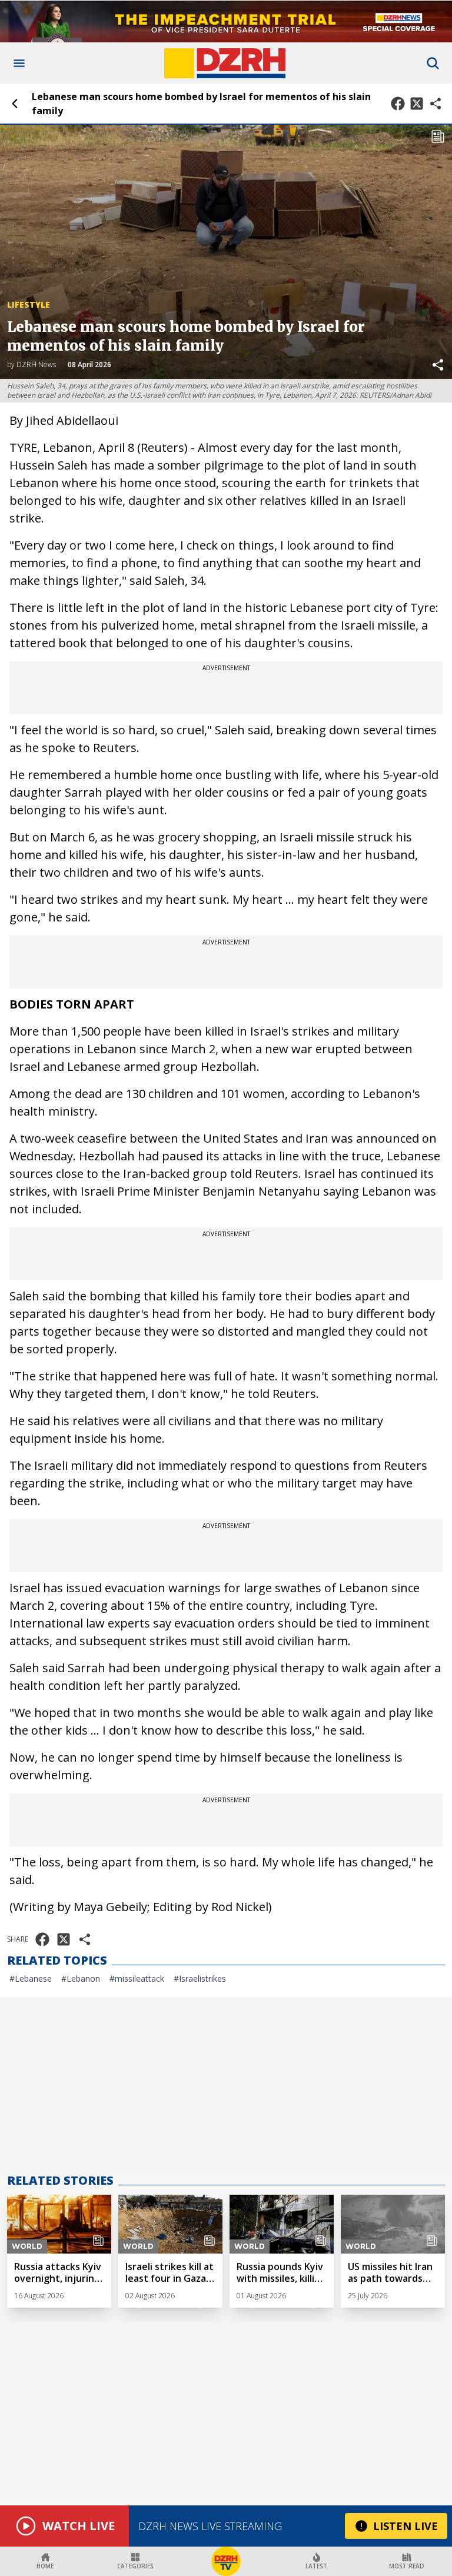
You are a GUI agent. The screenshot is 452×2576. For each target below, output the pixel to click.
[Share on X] (417, 104)
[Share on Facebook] (398, 104)
